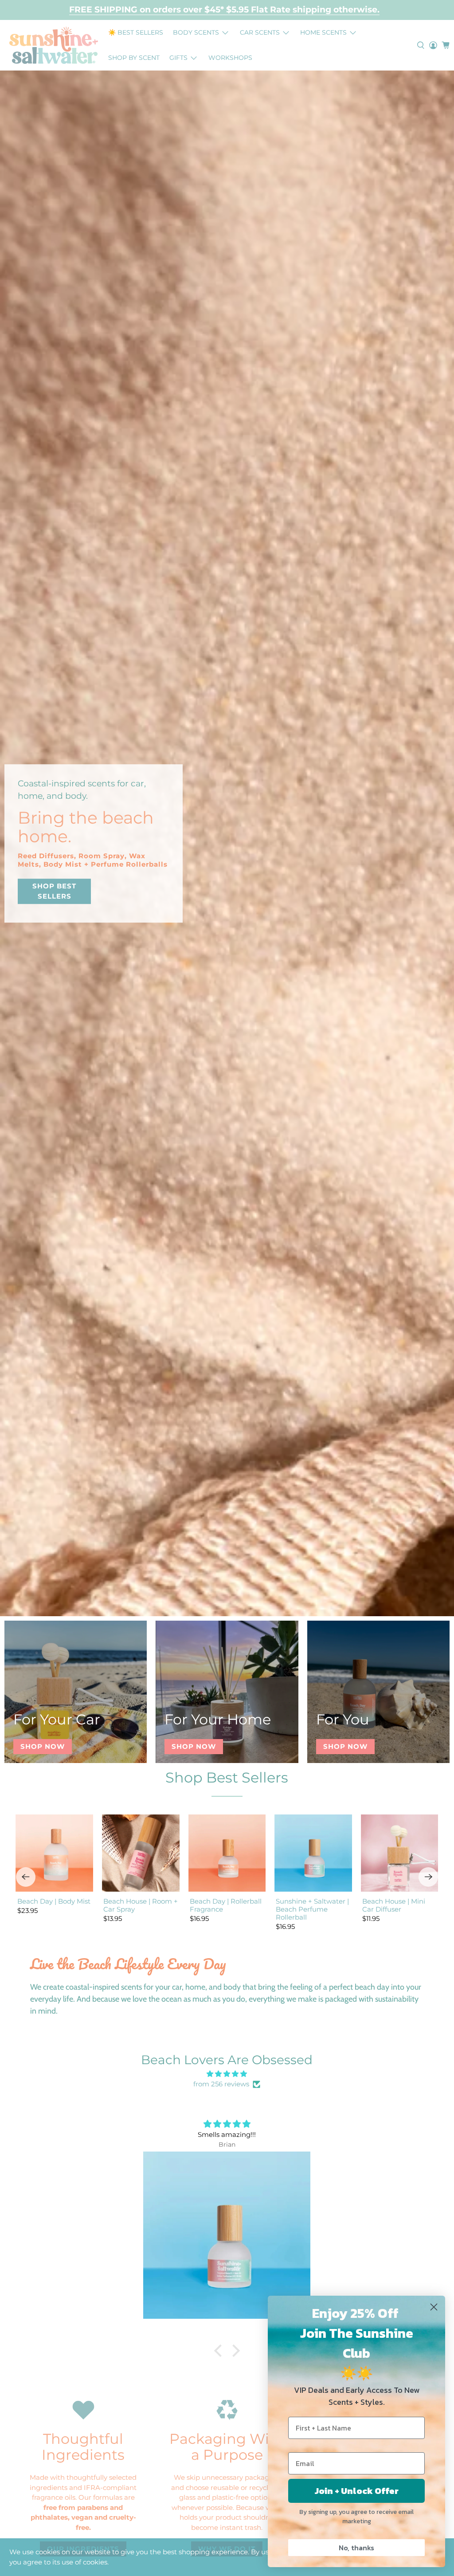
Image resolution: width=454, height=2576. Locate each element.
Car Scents (260, 32)
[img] (227, 2074)
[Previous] (26, 1877)
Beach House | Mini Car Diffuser (394, 1905)
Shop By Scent (134, 58)
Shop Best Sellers (227, 1777)
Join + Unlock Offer (357, 2491)
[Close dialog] (434, 2307)
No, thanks (356, 2548)
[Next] (428, 1877)
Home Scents (323, 32)
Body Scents (196, 32)
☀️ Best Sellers (136, 32)
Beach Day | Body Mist (54, 1901)
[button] (220, 2351)
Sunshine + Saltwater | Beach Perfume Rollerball (312, 1909)
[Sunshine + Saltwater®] (54, 45)
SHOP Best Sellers (54, 891)
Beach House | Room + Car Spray (141, 1905)
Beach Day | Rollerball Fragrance (226, 1905)
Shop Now (43, 1746)
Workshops (230, 58)
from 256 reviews (221, 2084)
